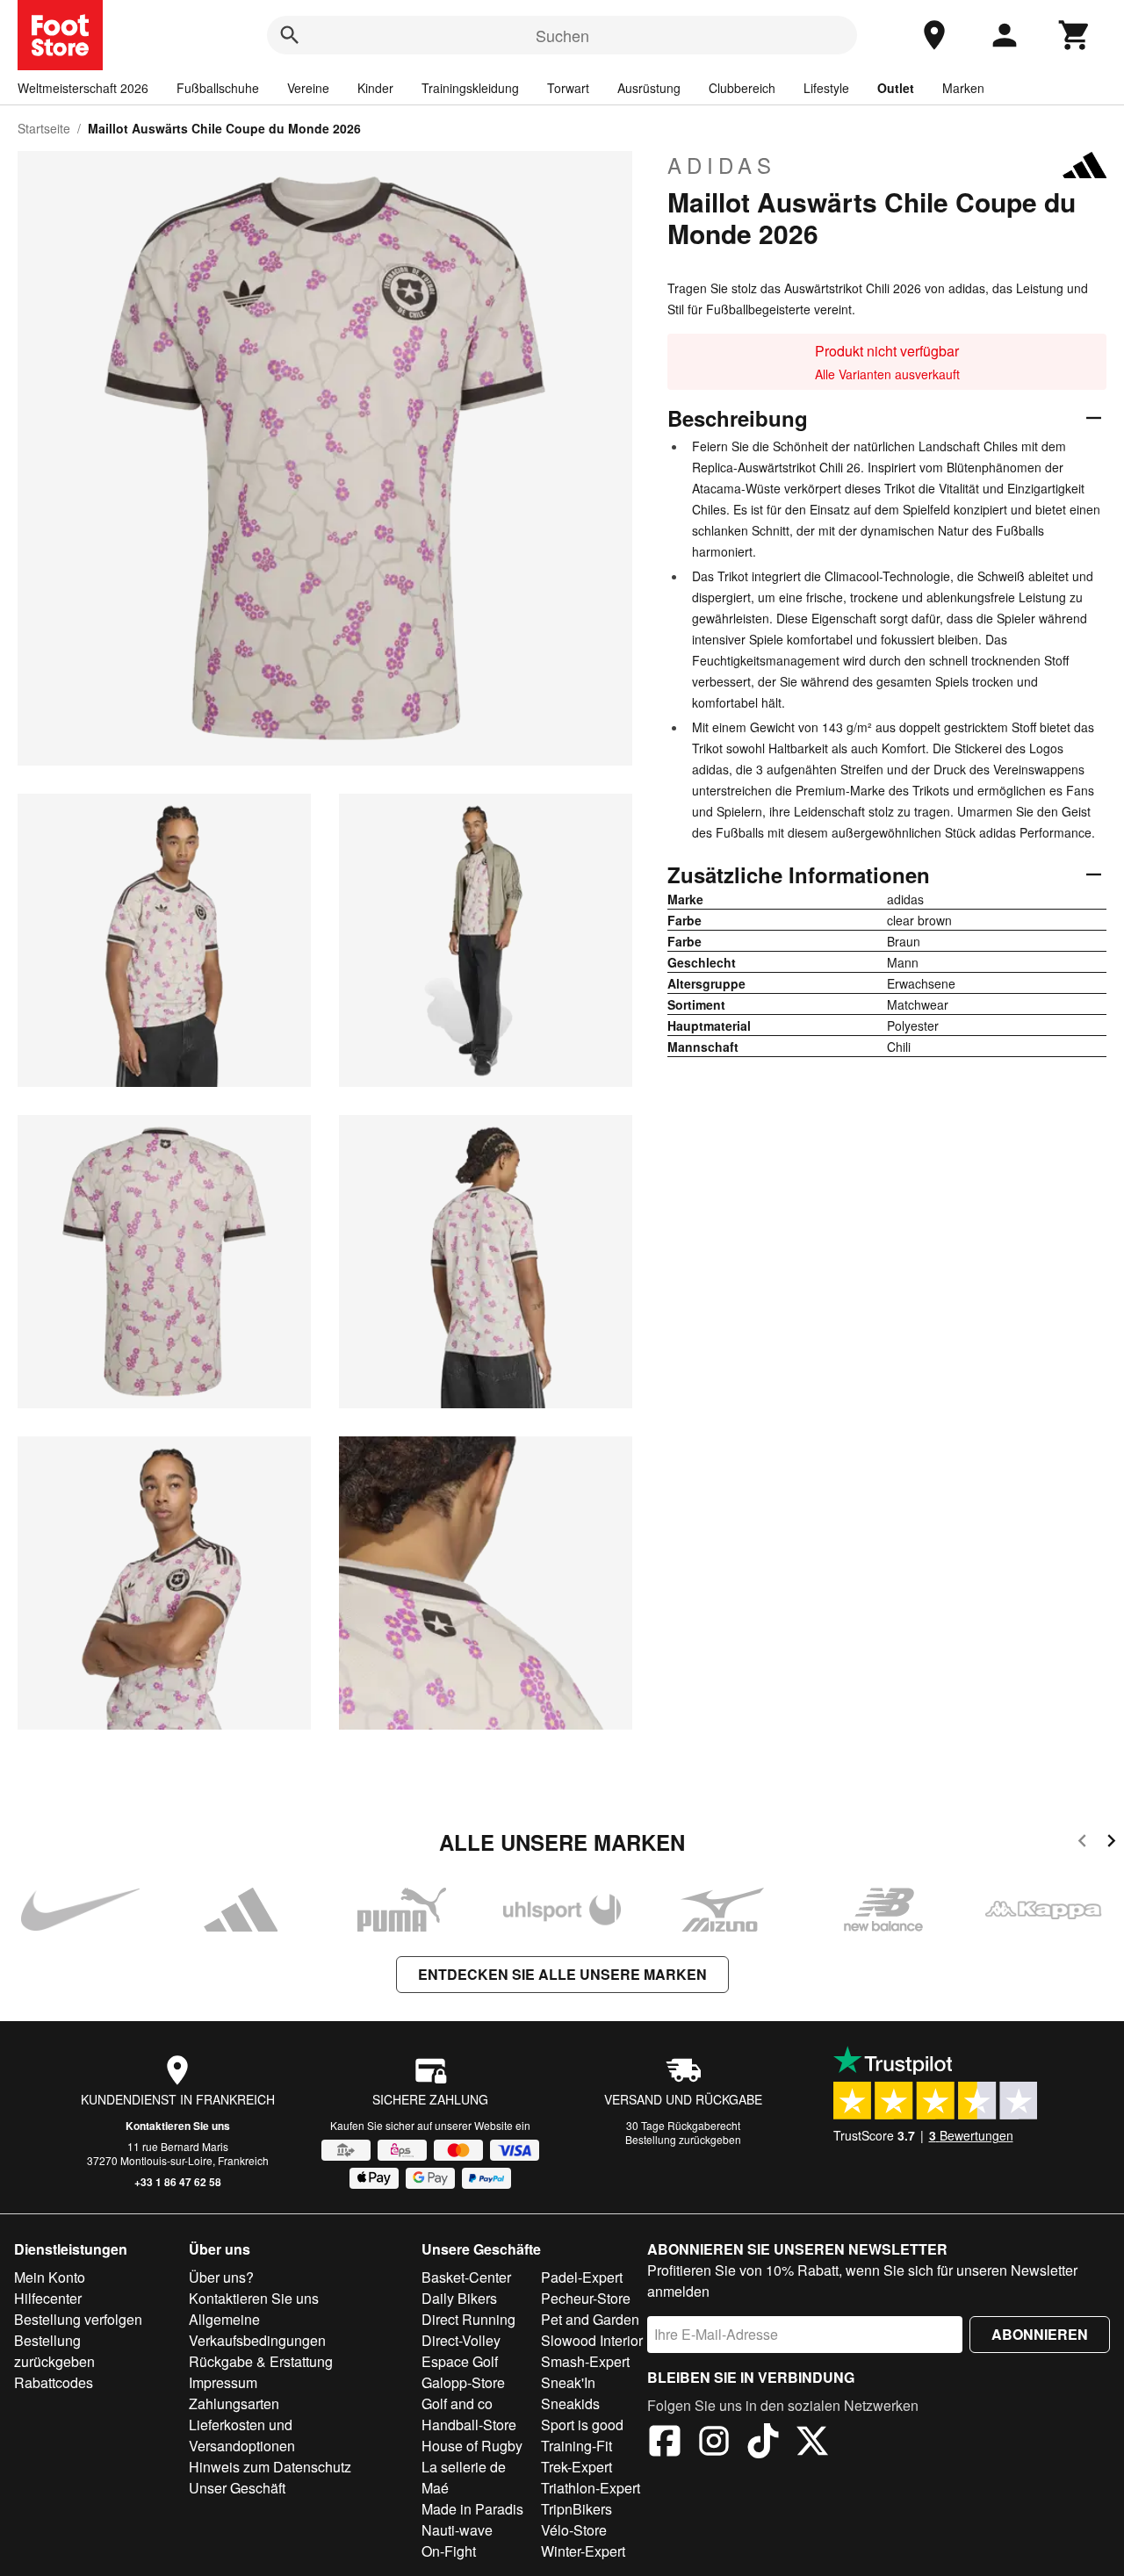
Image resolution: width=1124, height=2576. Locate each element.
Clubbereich (742, 88)
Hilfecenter (48, 2298)
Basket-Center (466, 2277)
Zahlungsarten (234, 2403)
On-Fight (449, 2551)
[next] (1111, 1843)
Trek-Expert (576, 2467)
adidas (722, 165)
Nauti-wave (457, 2530)
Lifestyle (826, 88)
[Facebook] (665, 2443)
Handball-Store (469, 2425)
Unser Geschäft (237, 2488)
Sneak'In (568, 2382)
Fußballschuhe (218, 88)
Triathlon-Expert (591, 2488)
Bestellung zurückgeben (683, 2139)
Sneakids (570, 2403)
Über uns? (221, 2277)
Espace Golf (460, 2361)
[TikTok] (763, 2443)
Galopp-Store (463, 2382)
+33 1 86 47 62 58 (178, 2182)
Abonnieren (1040, 2334)
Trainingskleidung (470, 88)
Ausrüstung (649, 88)
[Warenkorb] (1075, 35)
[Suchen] (290, 35)
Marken (963, 88)
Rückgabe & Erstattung (261, 2361)
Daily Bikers (459, 2298)
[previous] (1082, 1843)
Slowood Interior (592, 2340)
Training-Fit (576, 2446)
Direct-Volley (461, 2340)
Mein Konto (50, 2277)
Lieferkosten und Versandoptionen (242, 2435)
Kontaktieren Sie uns (178, 2126)
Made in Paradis (472, 2509)
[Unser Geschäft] (934, 35)
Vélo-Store (574, 2530)
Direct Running (468, 2319)
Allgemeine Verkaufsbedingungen (257, 2330)
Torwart (568, 88)
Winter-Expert (583, 2551)
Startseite (44, 128)
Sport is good (582, 2425)
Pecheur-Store (586, 2298)
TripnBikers (576, 2509)
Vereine (308, 88)
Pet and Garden (590, 2319)
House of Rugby (472, 2446)
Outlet (896, 88)
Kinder (375, 88)
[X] (812, 2443)
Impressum (223, 2382)
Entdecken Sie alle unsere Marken (562, 1974)
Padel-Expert (582, 2277)
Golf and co (457, 2403)
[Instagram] (714, 2443)
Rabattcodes (54, 2382)
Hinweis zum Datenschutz (270, 2467)
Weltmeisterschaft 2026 (83, 88)
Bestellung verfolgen (78, 2319)
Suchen (562, 35)
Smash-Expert (585, 2361)
